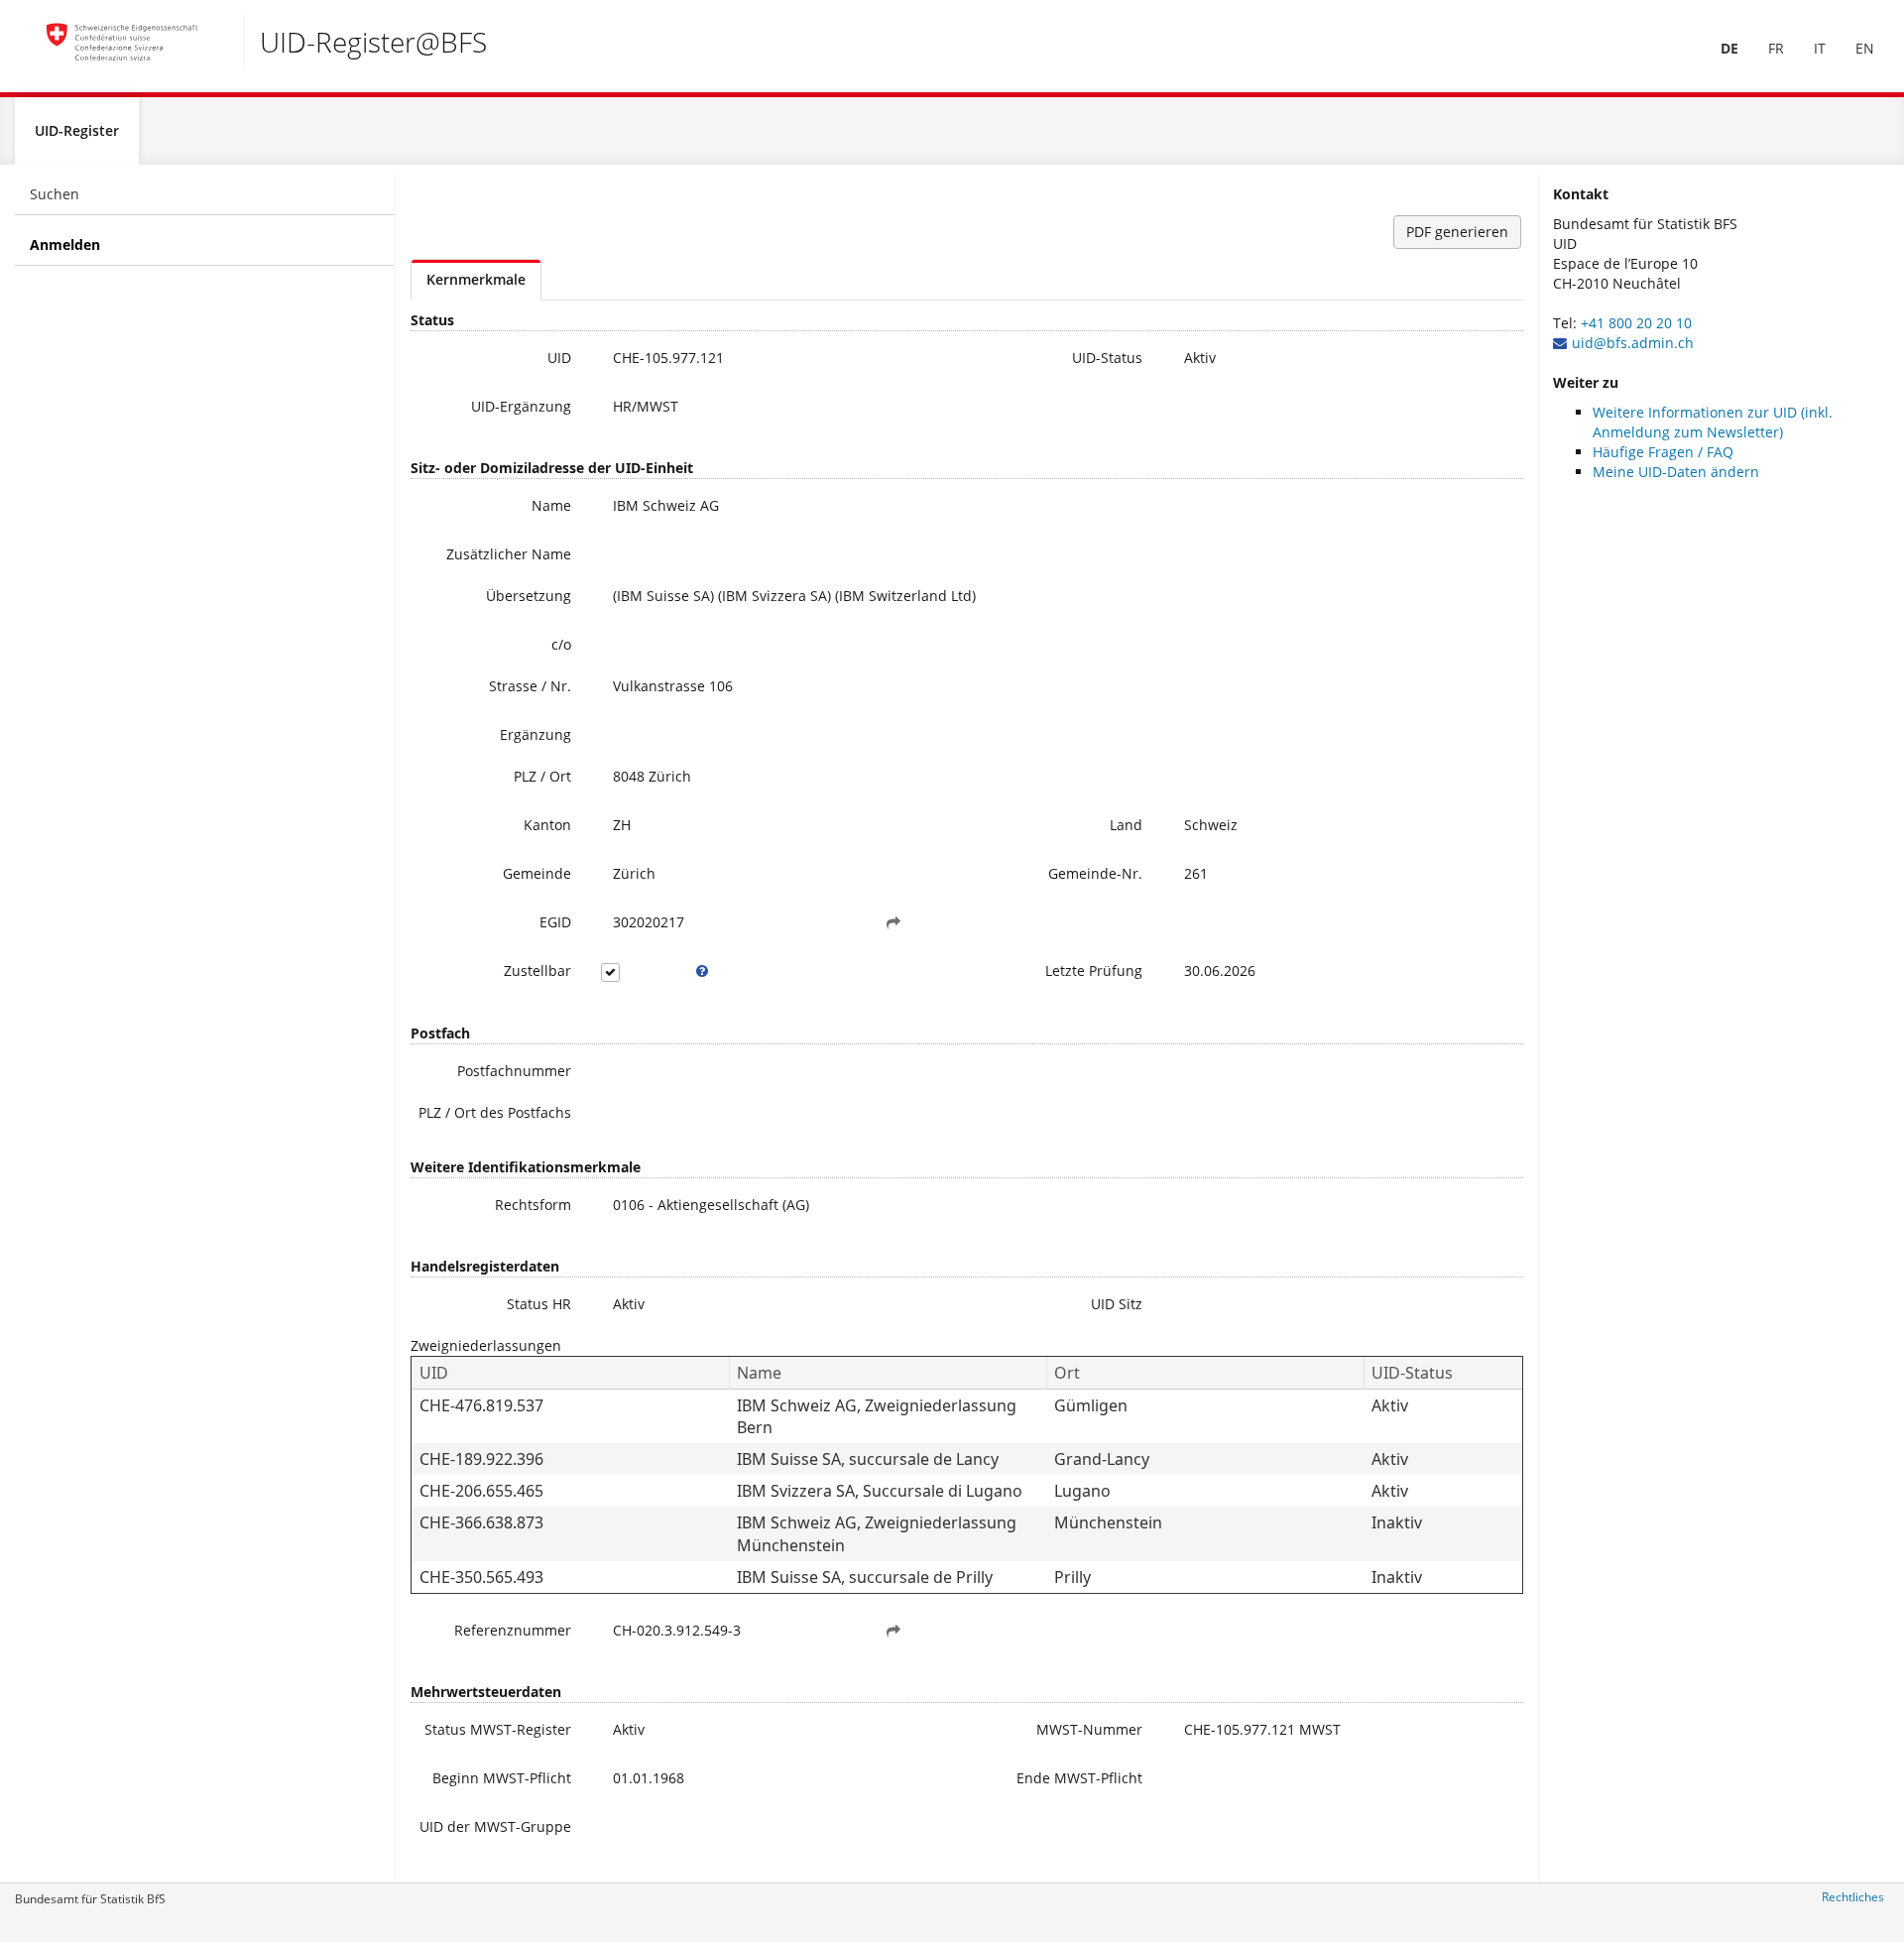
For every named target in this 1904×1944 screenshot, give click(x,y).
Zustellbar (537, 971)
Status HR (539, 1304)
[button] (893, 922)
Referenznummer (513, 1630)
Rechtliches (1853, 1897)
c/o (561, 644)
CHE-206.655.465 (481, 1491)
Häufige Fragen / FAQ (1663, 452)
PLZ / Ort (542, 776)
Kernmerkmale (476, 279)
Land (1126, 825)
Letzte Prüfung (1094, 971)
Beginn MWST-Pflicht (502, 1778)
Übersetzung (529, 596)
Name (551, 505)
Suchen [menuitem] (55, 194)
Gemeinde (537, 873)
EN (1865, 48)
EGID (555, 922)
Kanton (547, 825)
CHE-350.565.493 (481, 1577)
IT (1820, 48)
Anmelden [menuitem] (65, 244)
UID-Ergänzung (521, 406)
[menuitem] (1729, 49)
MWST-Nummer (1089, 1729)
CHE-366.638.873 (481, 1522)
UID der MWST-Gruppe (495, 1826)
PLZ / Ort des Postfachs (495, 1112)
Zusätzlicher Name (509, 554)
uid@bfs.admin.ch (1633, 343)
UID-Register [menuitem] (77, 130)
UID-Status (1107, 358)
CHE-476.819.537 (481, 1405)
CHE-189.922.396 (481, 1459)
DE (1729, 48)
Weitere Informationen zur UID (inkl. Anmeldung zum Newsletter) (1713, 422)
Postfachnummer (514, 1071)
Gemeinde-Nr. (1095, 873)
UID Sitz (1117, 1304)
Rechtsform (533, 1205)
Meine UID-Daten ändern (1676, 472)
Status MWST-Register (498, 1729)
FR (1776, 48)
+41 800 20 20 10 (1636, 323)
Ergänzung (535, 734)
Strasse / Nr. (530, 686)
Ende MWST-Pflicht (1079, 1778)
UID (559, 358)
